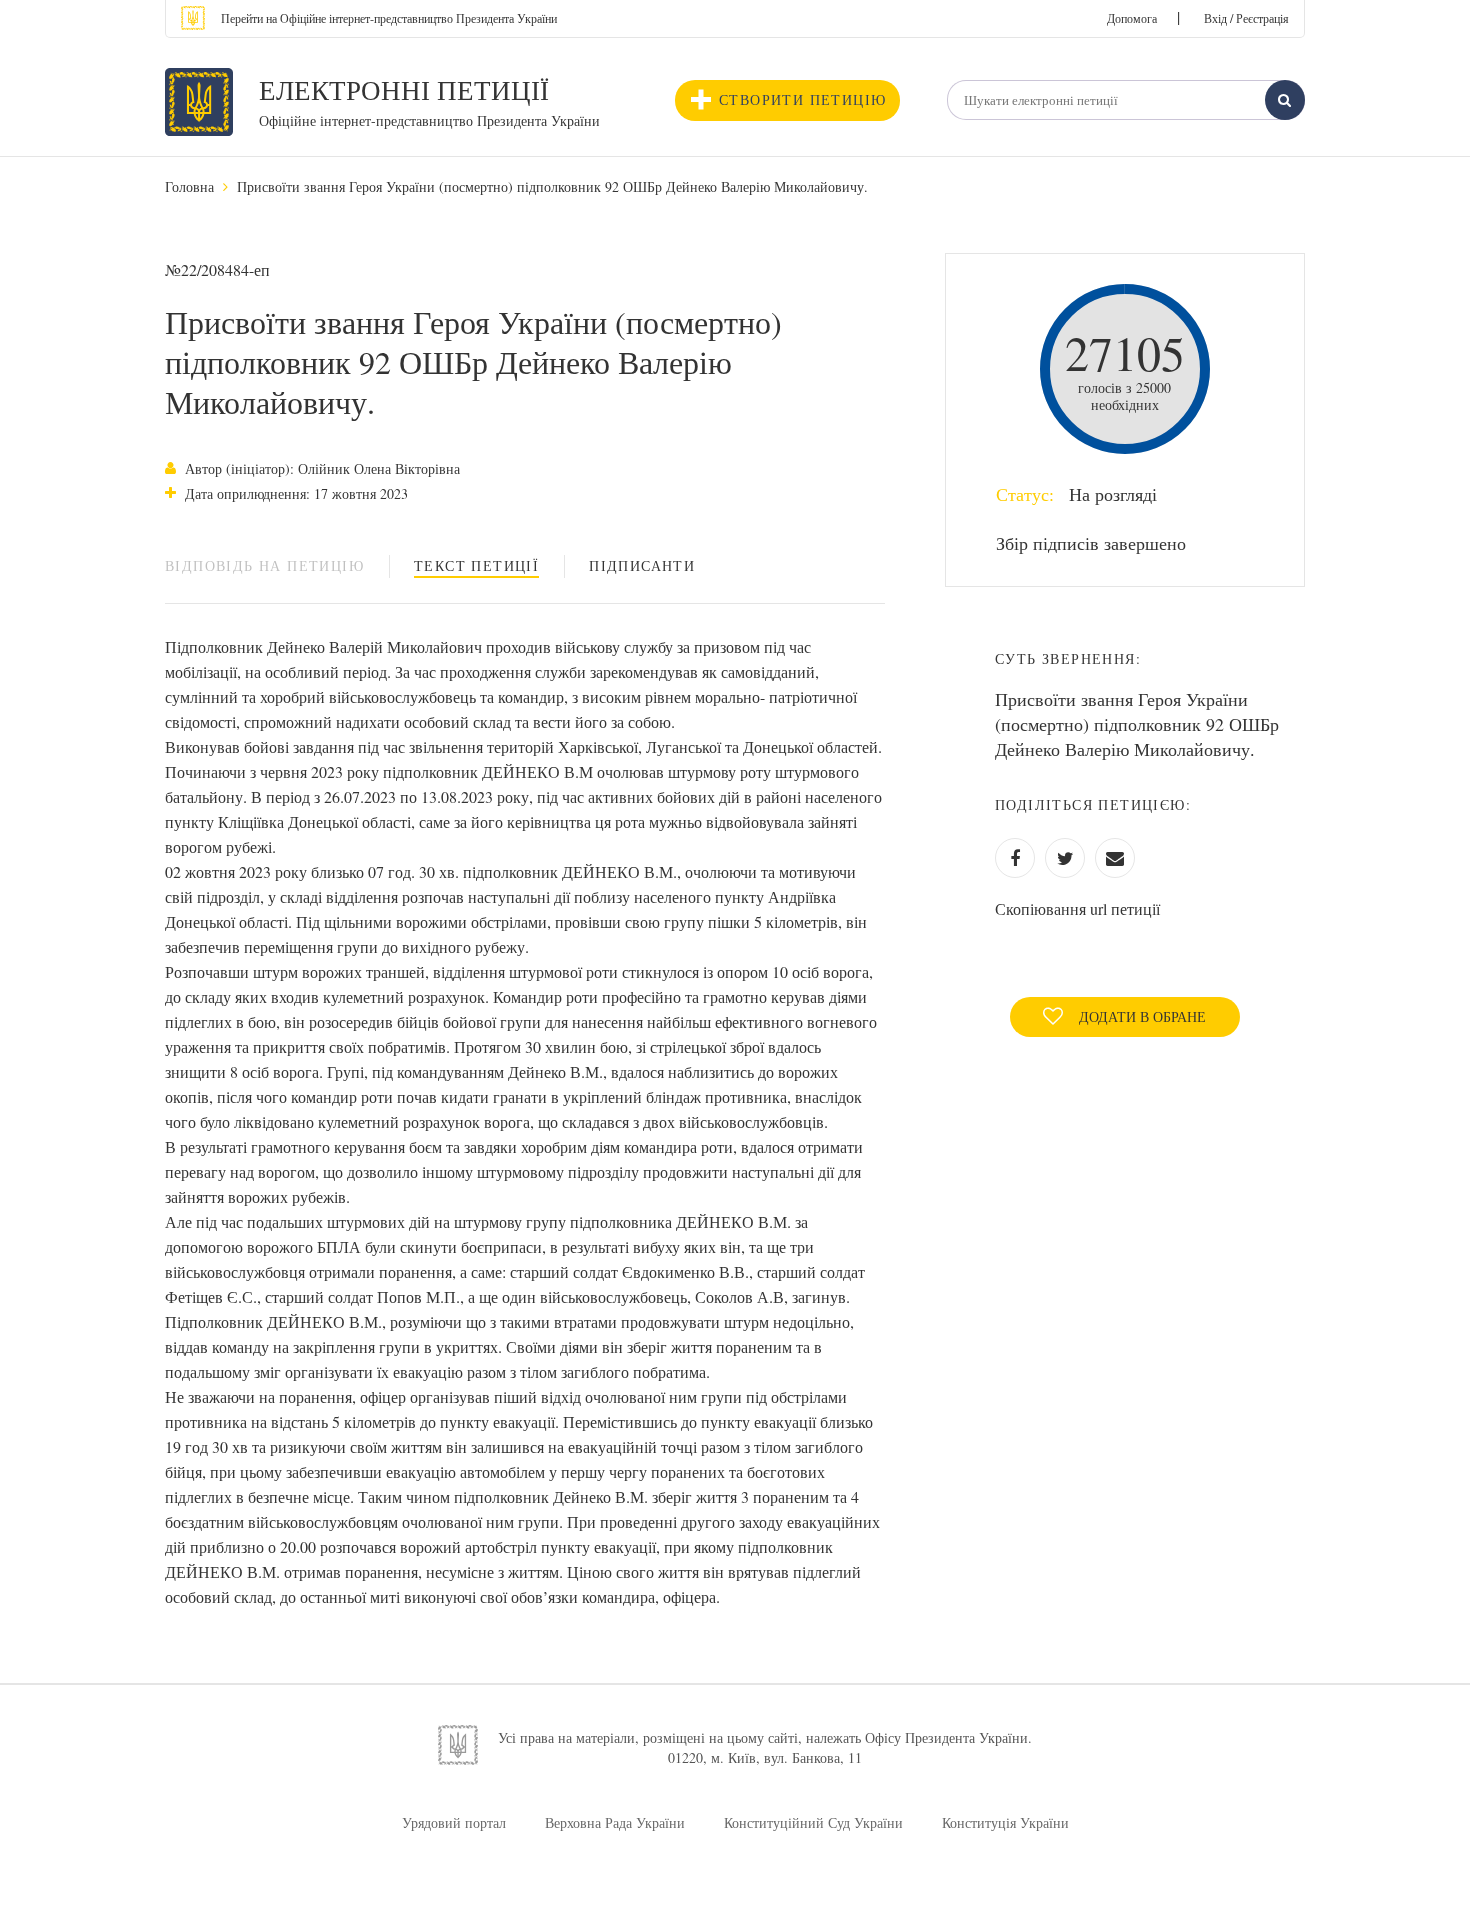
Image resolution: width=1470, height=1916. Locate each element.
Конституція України (1005, 1822)
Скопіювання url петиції (1077, 908)
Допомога (1132, 18)
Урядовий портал (454, 1822)
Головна (189, 186)
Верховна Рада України (615, 1822)
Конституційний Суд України (813, 1822)
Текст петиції (476, 565)
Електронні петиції (404, 90)
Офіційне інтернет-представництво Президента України (429, 120)
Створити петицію (802, 99)
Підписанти (642, 565)
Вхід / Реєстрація (1246, 18)
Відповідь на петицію (264, 565)
